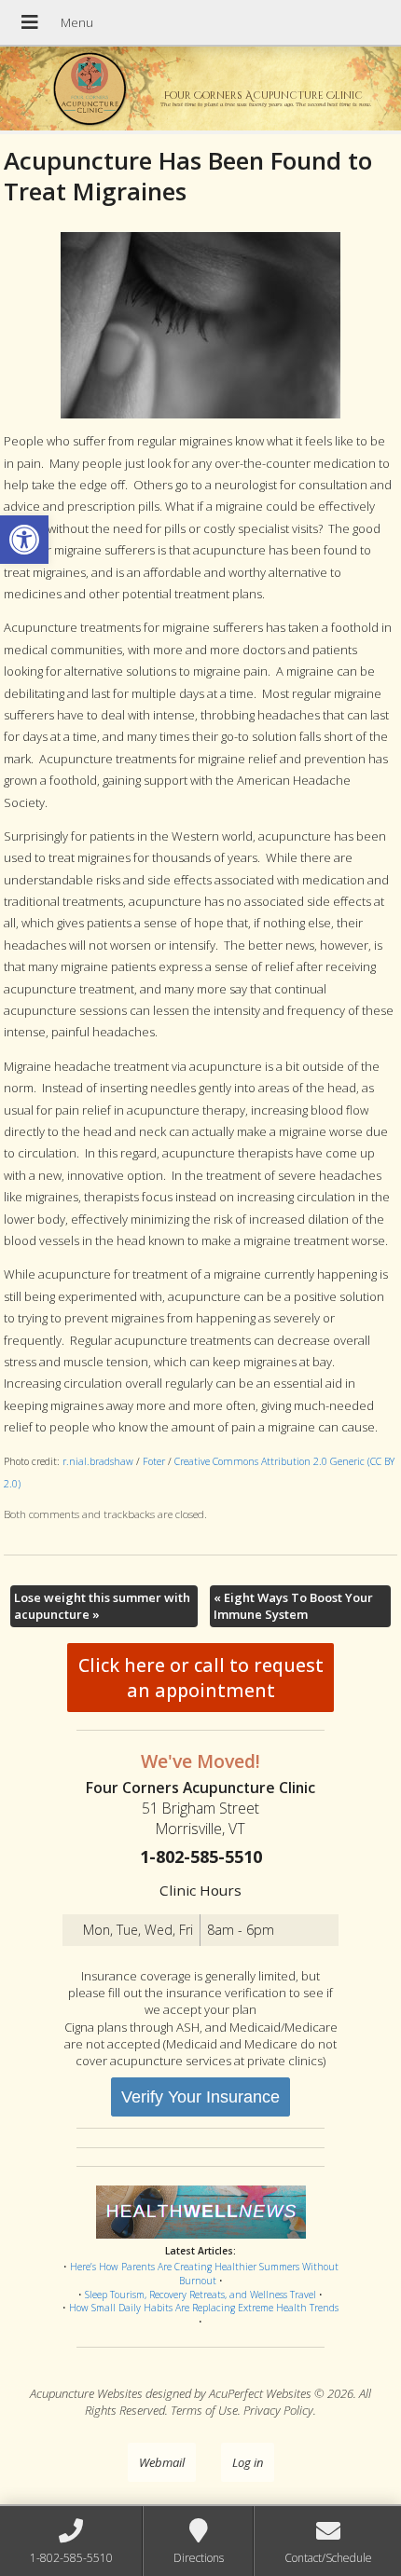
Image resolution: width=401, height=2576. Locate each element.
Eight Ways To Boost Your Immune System (293, 1606)
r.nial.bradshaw (98, 1461)
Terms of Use (204, 2410)
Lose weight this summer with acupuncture (102, 1606)
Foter (154, 1461)
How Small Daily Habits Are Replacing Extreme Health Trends (204, 2308)
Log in (248, 2462)
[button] (24, 540)
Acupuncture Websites (86, 2393)
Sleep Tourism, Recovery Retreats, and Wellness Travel (200, 2295)
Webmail (162, 2462)
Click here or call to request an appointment (201, 1678)
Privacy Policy (278, 2410)
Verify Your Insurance (200, 2097)
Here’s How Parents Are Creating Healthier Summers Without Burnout (204, 2274)
